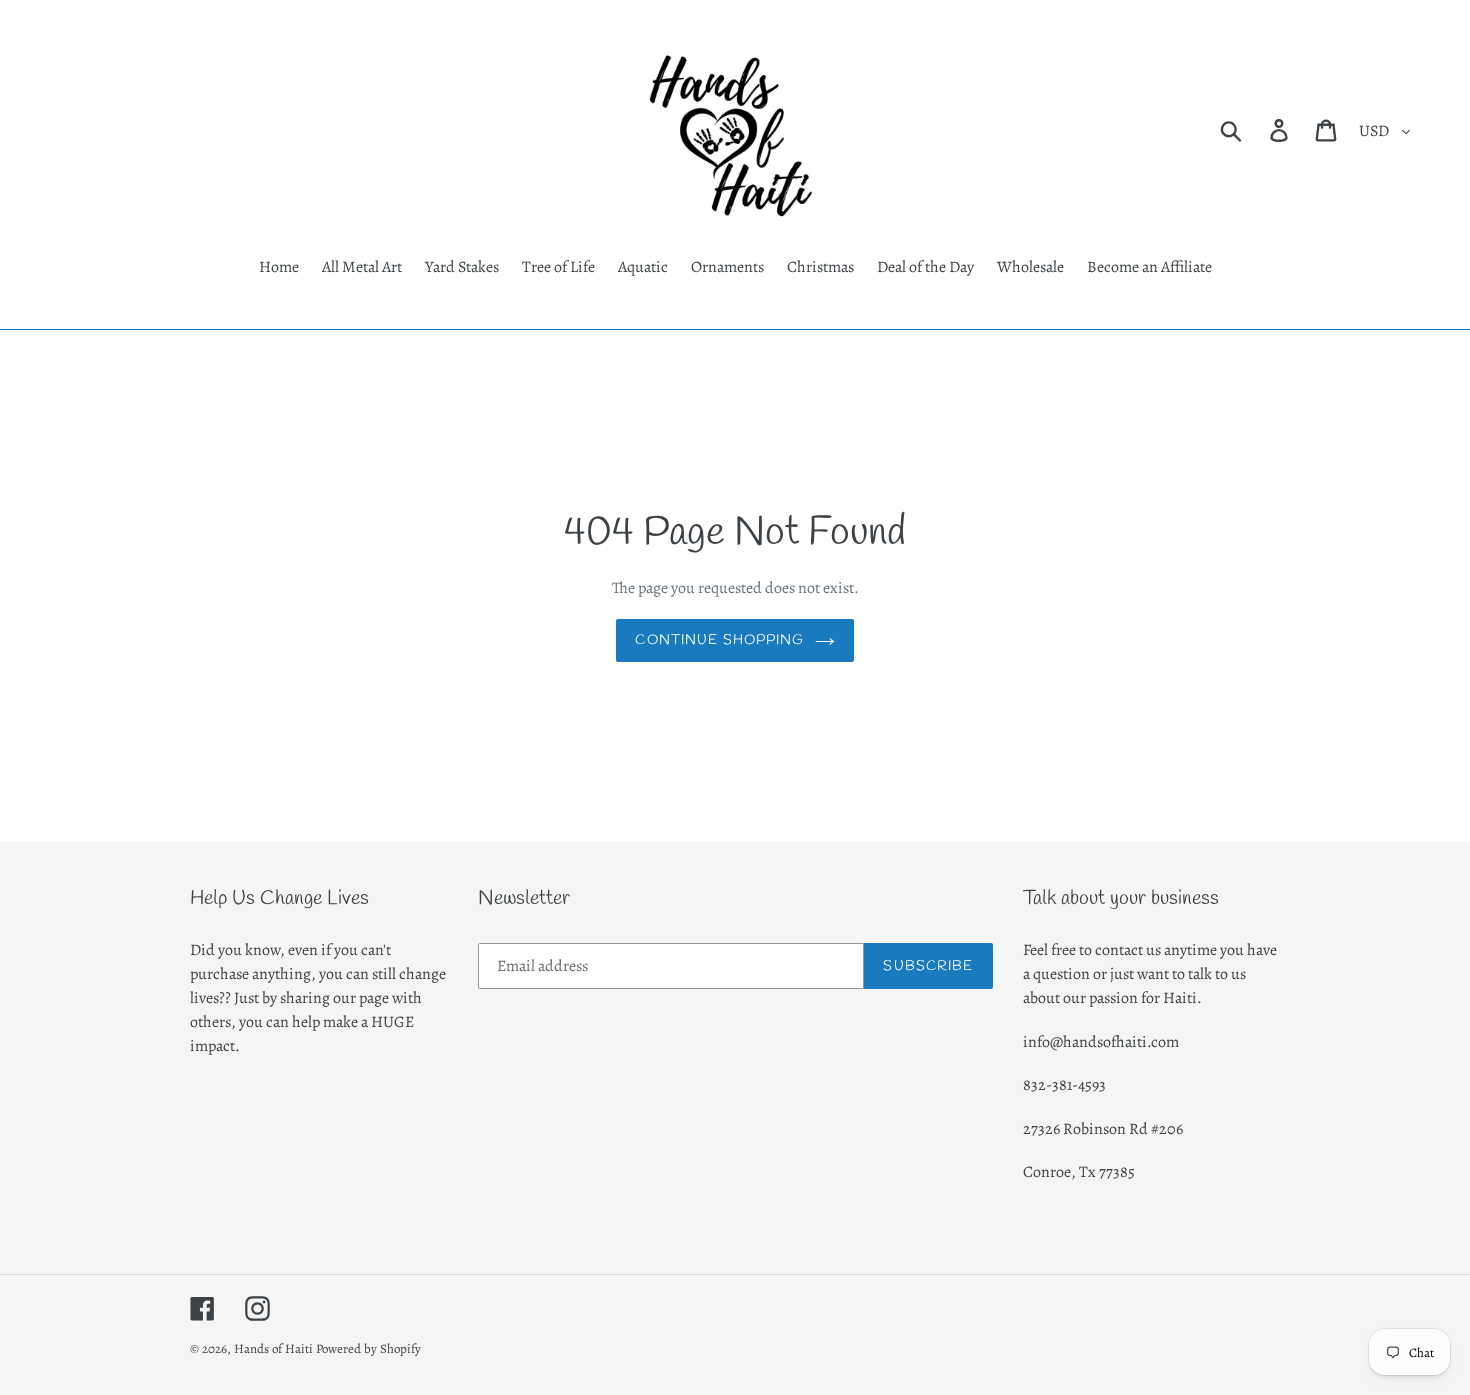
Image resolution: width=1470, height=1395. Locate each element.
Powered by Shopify (368, 1348)
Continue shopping (719, 640)
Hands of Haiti (273, 1348)
